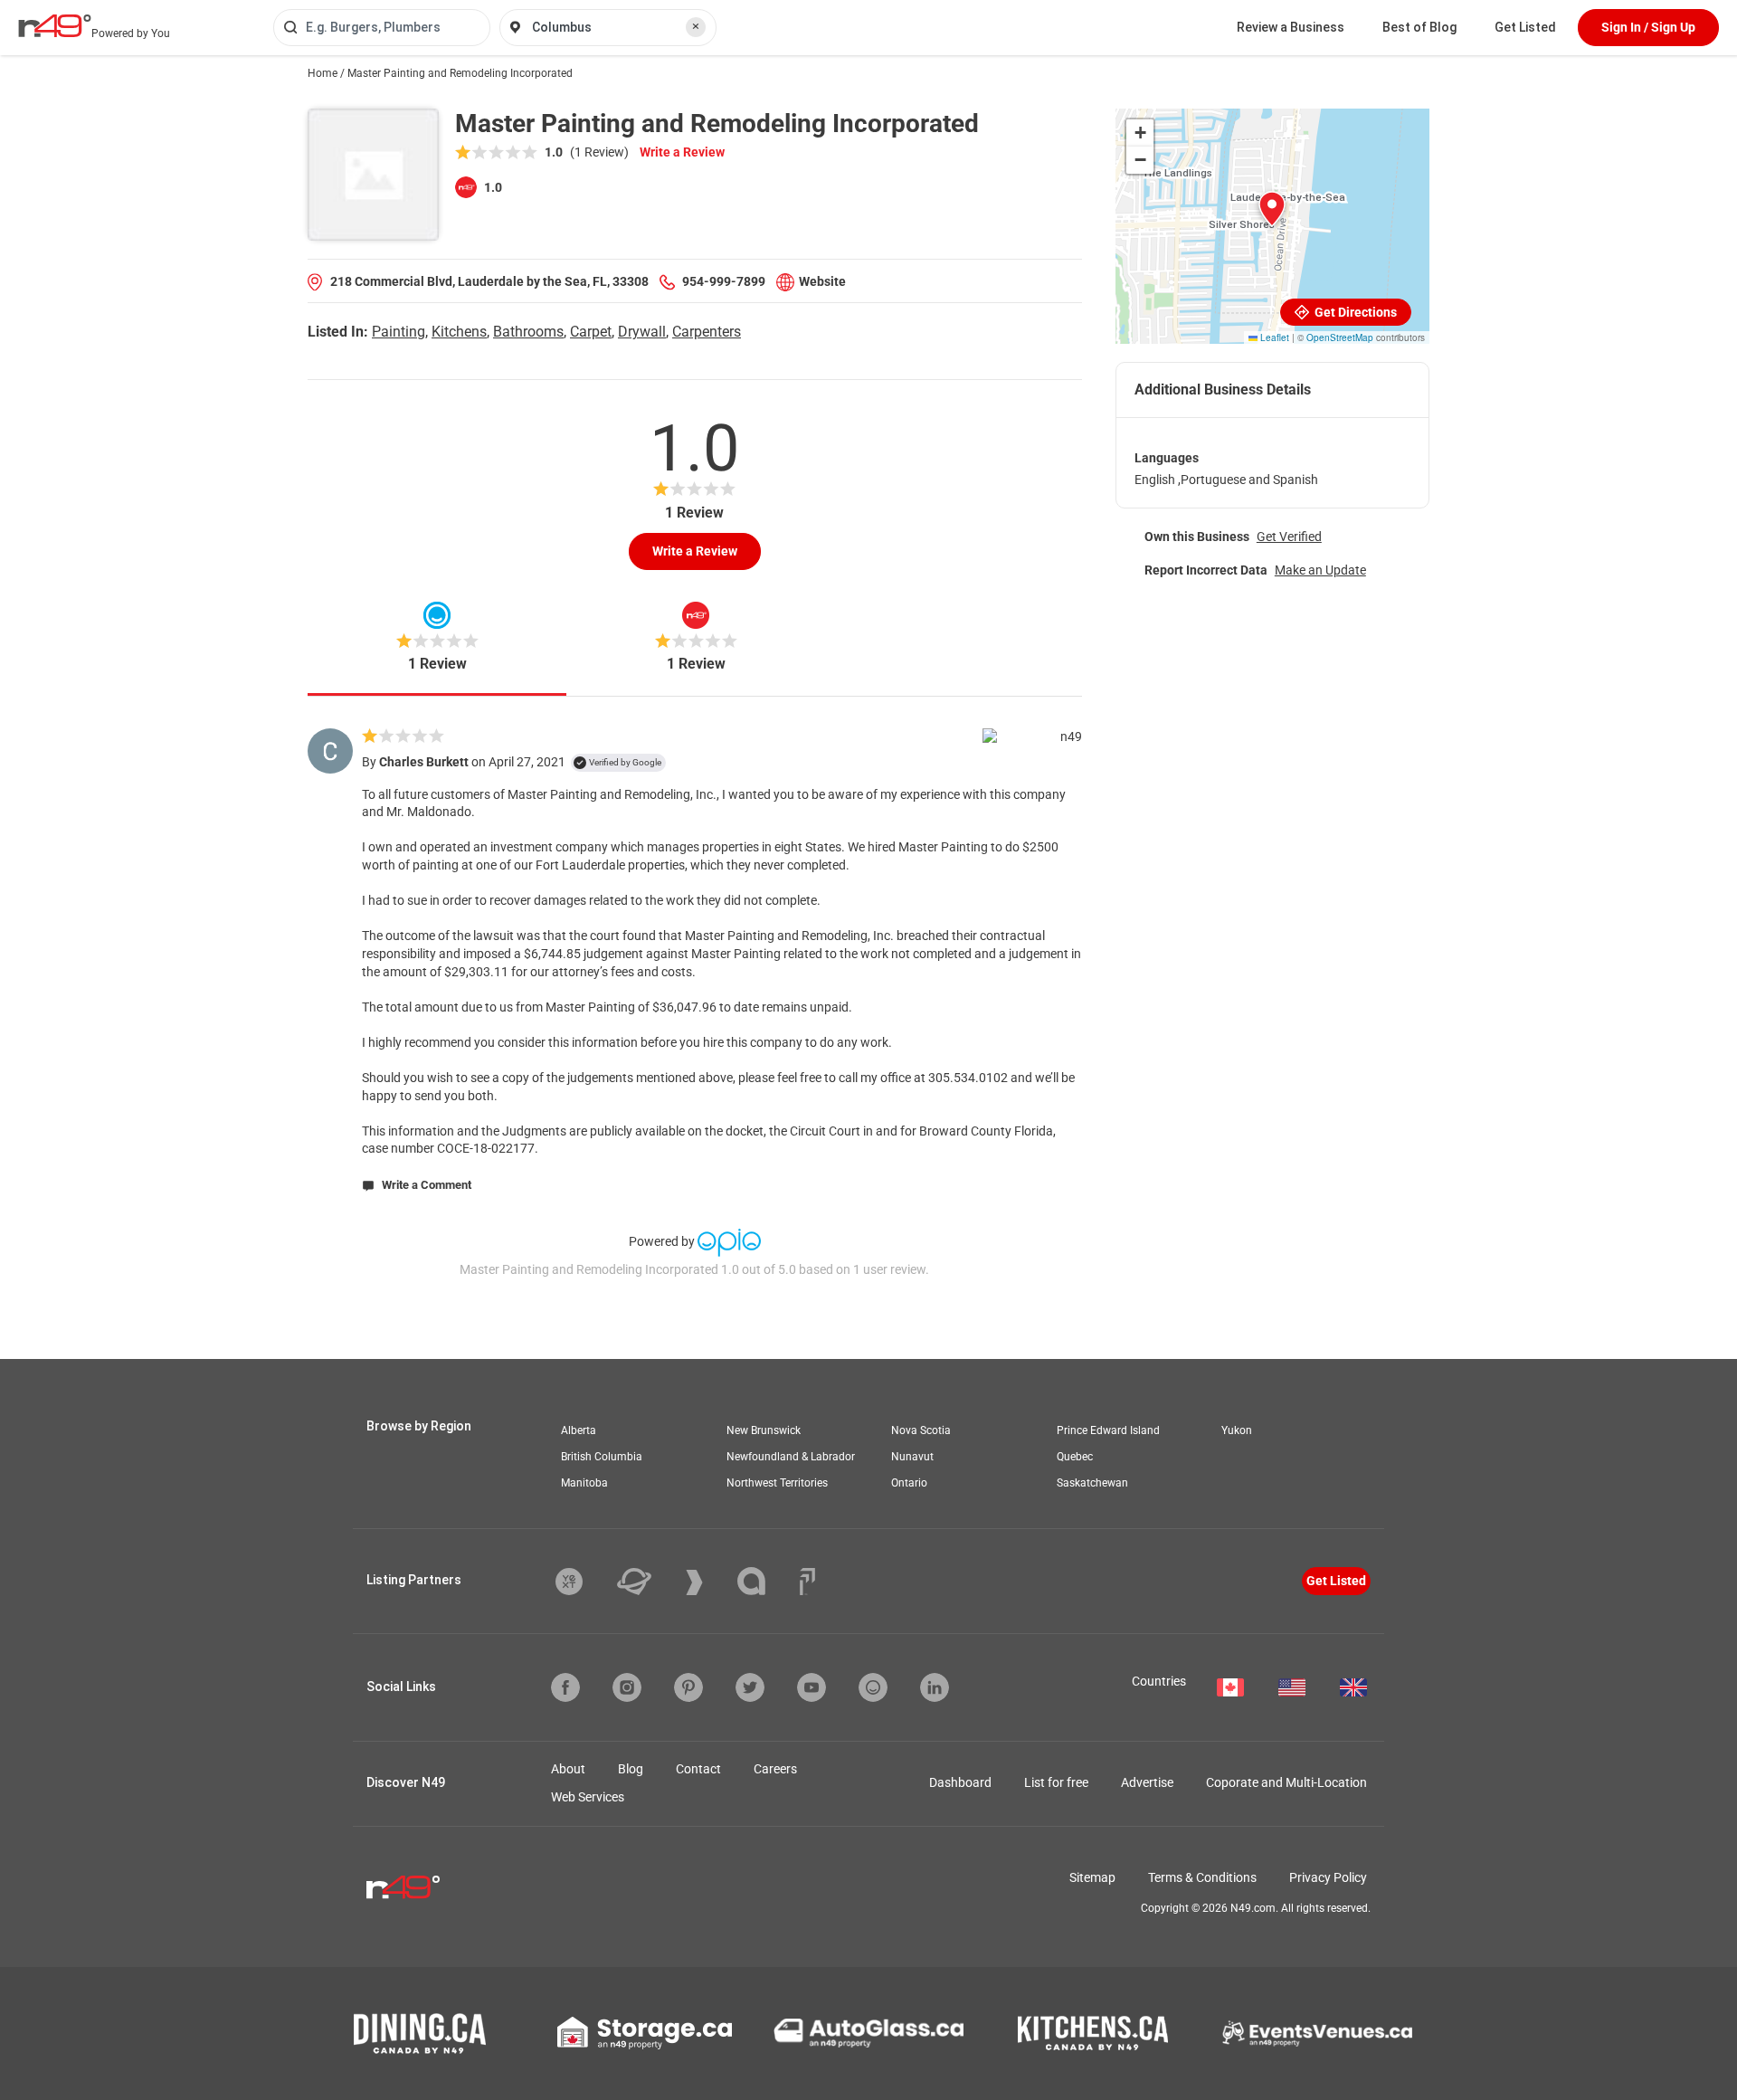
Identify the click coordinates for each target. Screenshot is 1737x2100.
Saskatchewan (1092, 1483)
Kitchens (459, 332)
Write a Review (682, 152)
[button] (1272, 209)
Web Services (588, 1797)
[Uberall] (648, 1582)
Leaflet (1273, 337)
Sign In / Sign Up (1648, 27)
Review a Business (1291, 27)
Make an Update (1320, 570)
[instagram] (627, 1687)
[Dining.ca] (420, 2033)
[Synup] (708, 1582)
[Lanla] (765, 1581)
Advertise (1147, 1782)
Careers (775, 1769)
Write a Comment (425, 1185)
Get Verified (1289, 537)
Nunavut (912, 1457)
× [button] (696, 26)
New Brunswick (764, 1430)
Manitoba (584, 1483)
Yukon (1237, 1430)
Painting (399, 332)
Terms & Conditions (1202, 1877)
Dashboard (960, 1782)
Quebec (1075, 1457)
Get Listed (1525, 27)
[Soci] (807, 1582)
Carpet (591, 332)
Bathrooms (528, 332)
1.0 (492, 187)
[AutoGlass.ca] (868, 2033)
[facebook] (565, 1687)
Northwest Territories (777, 1483)
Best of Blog (1419, 27)
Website (822, 281)
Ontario (909, 1483)
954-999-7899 (724, 281)
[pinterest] (688, 1687)
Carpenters (707, 332)
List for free (1056, 1782)
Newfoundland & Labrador (791, 1457)
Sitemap (1092, 1877)
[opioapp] (873, 1687)
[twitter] (750, 1687)
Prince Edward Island (1108, 1430)
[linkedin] (935, 1687)
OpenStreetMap (1340, 337)
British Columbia (602, 1457)
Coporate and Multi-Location (1286, 1782)
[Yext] (583, 1582)
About (568, 1769)
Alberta (579, 1430)
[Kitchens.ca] (1093, 2033)
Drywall (642, 332)
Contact (698, 1769)
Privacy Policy (1328, 1877)
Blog (631, 1769)
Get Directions (1354, 312)
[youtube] (812, 1687)
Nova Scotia (921, 1430)
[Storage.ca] (645, 2033)
